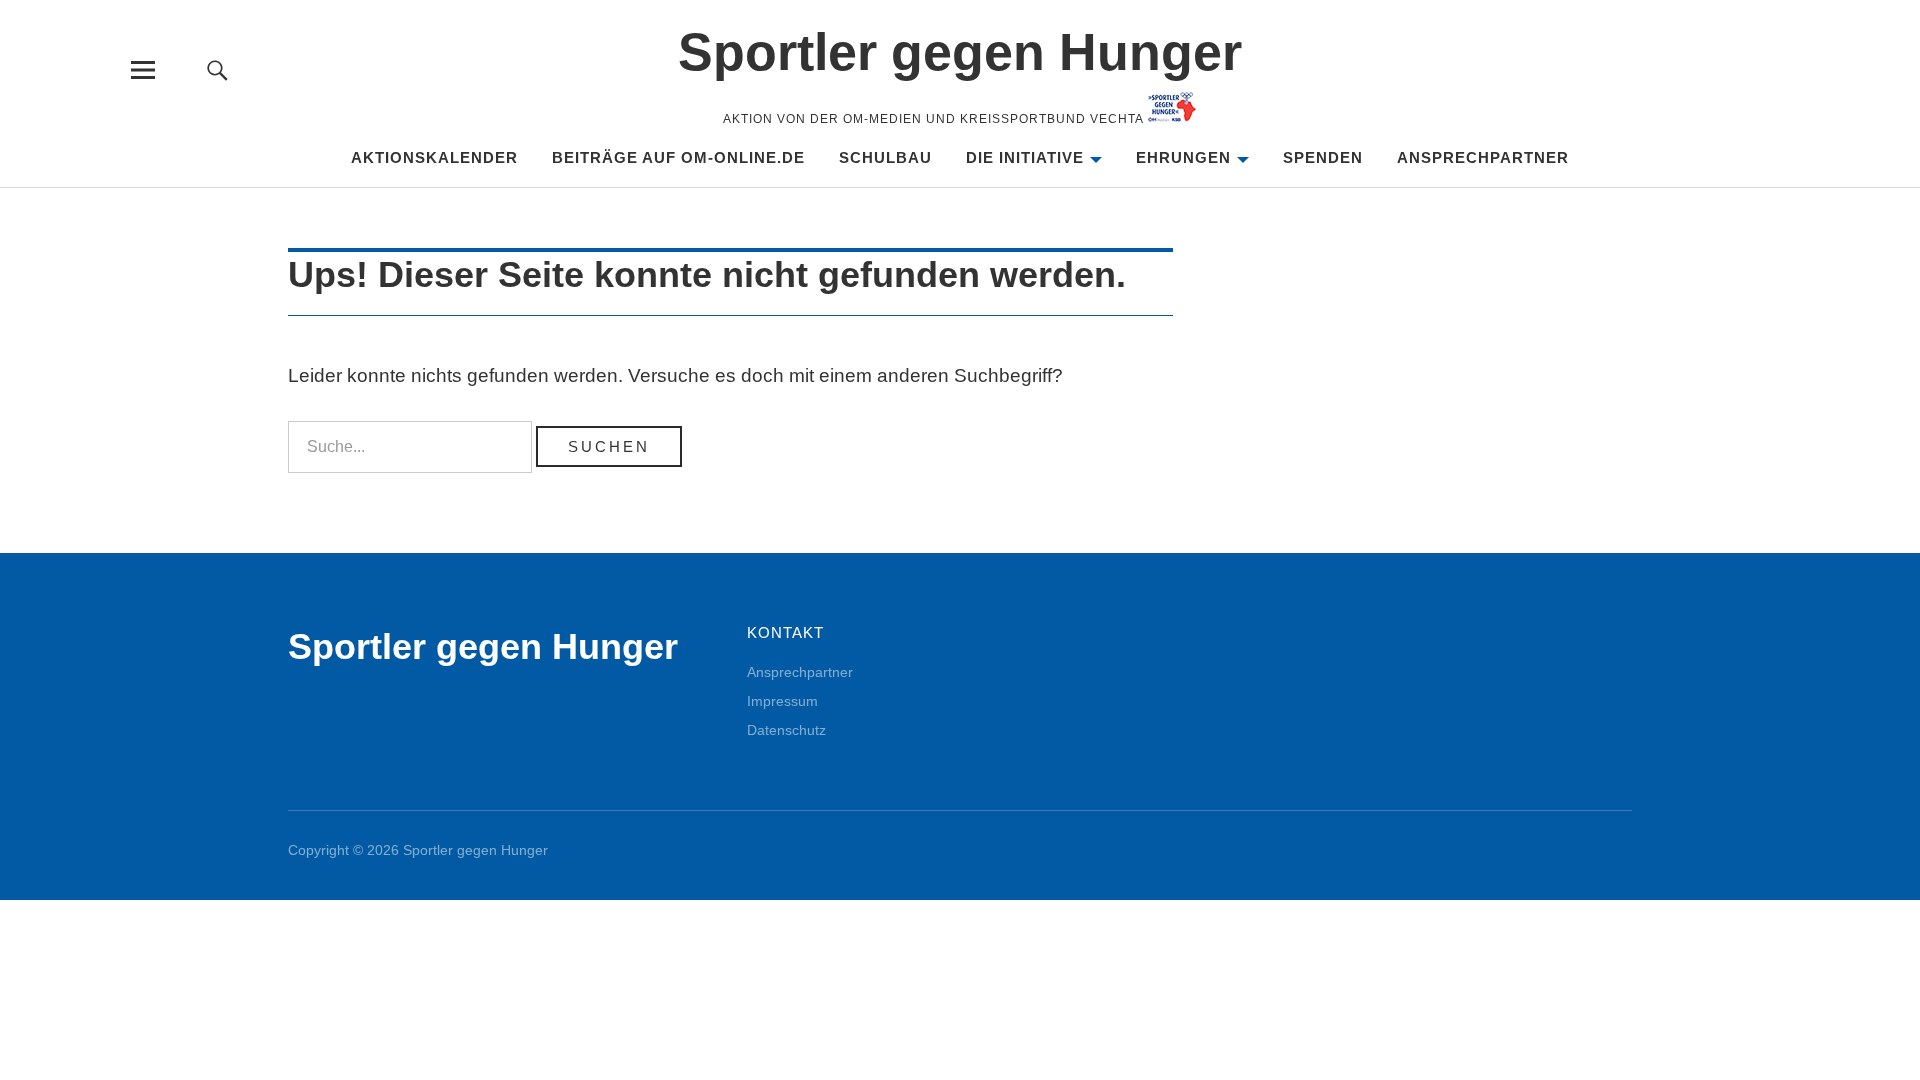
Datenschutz (786, 730)
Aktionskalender (434, 157)
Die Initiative (1025, 157)
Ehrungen (1183, 157)
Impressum (782, 701)
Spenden (1323, 157)
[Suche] (217, 69)
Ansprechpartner (1483, 157)
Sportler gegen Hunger (960, 52)
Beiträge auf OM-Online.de (678, 157)
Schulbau (885, 157)
